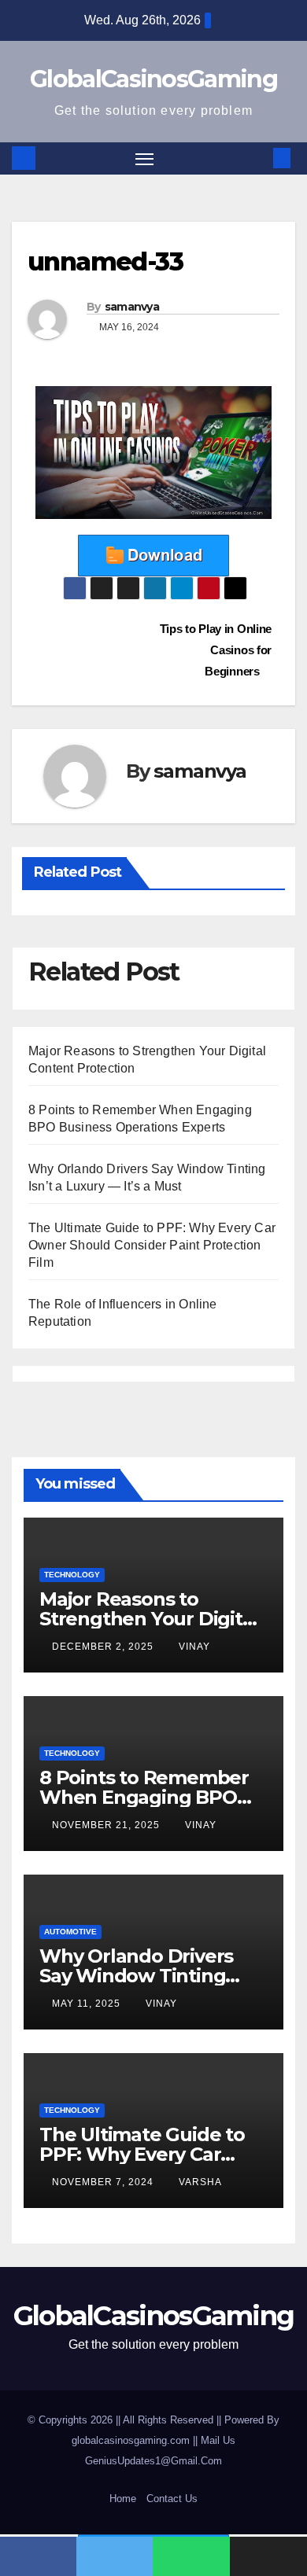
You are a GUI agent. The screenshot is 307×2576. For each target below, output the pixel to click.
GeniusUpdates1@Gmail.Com (153, 2461)
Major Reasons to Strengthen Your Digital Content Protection (149, 1619)
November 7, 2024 (104, 2182)
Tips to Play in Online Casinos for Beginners (216, 650)
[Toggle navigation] (145, 159)
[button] (258, 158)
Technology (72, 1575)
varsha (200, 2182)
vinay (194, 1647)
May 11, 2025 (88, 2004)
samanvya (132, 307)
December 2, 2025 (104, 1647)
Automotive (70, 1932)
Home (123, 2499)
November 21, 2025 (107, 1825)
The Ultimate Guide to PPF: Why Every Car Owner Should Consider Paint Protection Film (152, 1245)
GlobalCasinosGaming (153, 79)
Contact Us (172, 2499)
